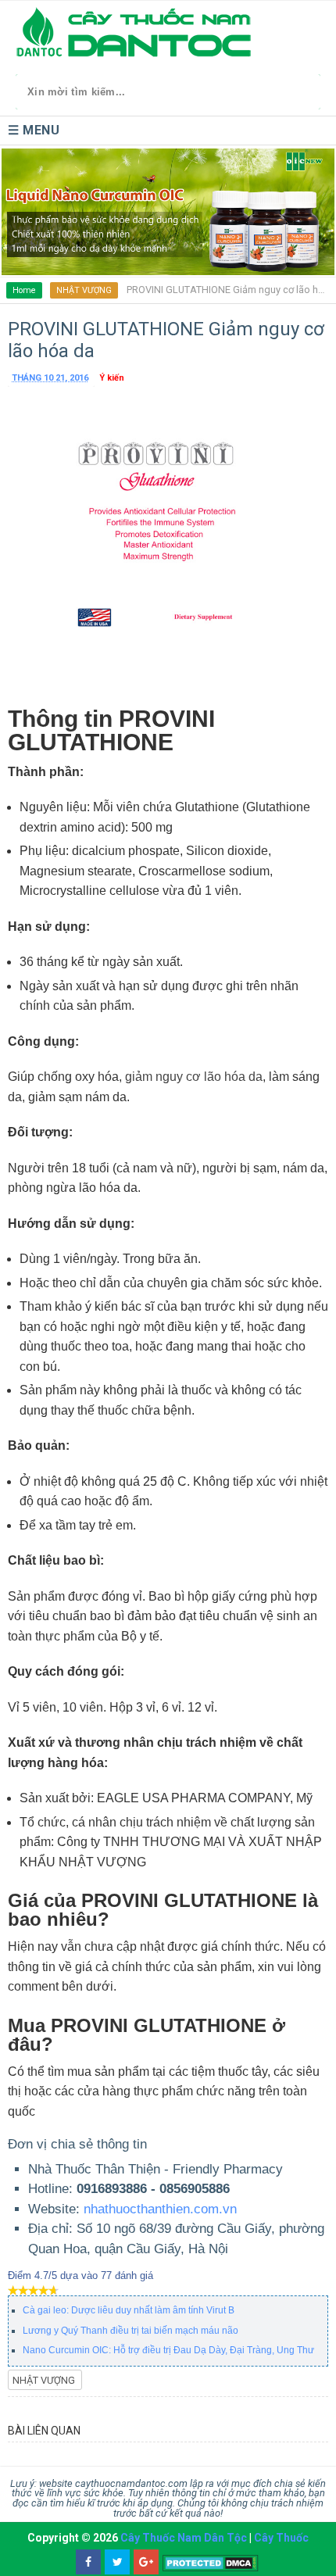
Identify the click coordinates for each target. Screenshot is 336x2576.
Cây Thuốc (281, 2538)
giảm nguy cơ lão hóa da (194, 1077)
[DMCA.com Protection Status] (211, 2562)
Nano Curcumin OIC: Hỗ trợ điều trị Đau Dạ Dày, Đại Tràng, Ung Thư (168, 2350)
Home (24, 290)
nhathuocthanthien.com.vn (160, 2209)
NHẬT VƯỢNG (84, 290)
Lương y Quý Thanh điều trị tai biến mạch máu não (130, 2331)
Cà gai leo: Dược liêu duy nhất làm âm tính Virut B (129, 2310)
